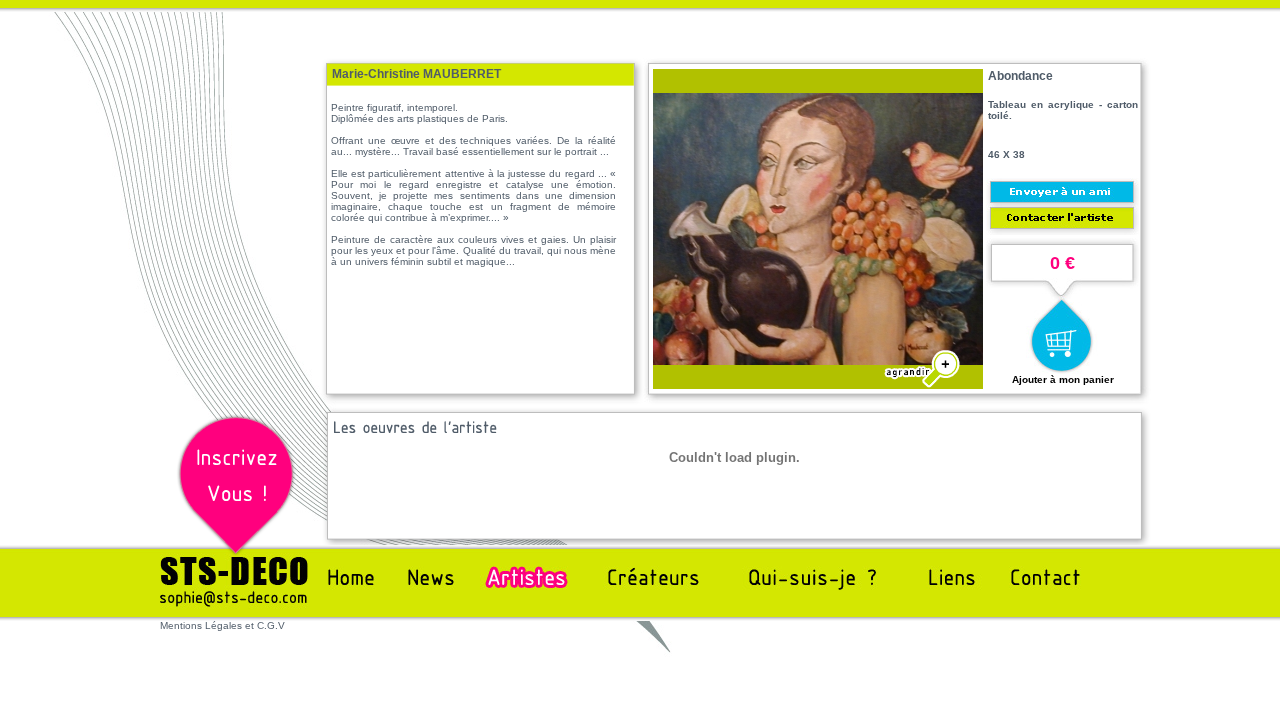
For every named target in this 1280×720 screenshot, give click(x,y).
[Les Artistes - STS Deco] (525, 592)
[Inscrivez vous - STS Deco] (236, 551)
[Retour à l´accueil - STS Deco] (356, 592)
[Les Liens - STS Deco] (947, 592)
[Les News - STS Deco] (428, 592)
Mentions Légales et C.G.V (222, 625)
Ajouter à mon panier (1063, 379)
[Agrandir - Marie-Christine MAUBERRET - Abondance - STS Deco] (818, 359)
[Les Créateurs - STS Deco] (648, 592)
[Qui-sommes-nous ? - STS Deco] (802, 592)
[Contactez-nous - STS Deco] (234, 615)
